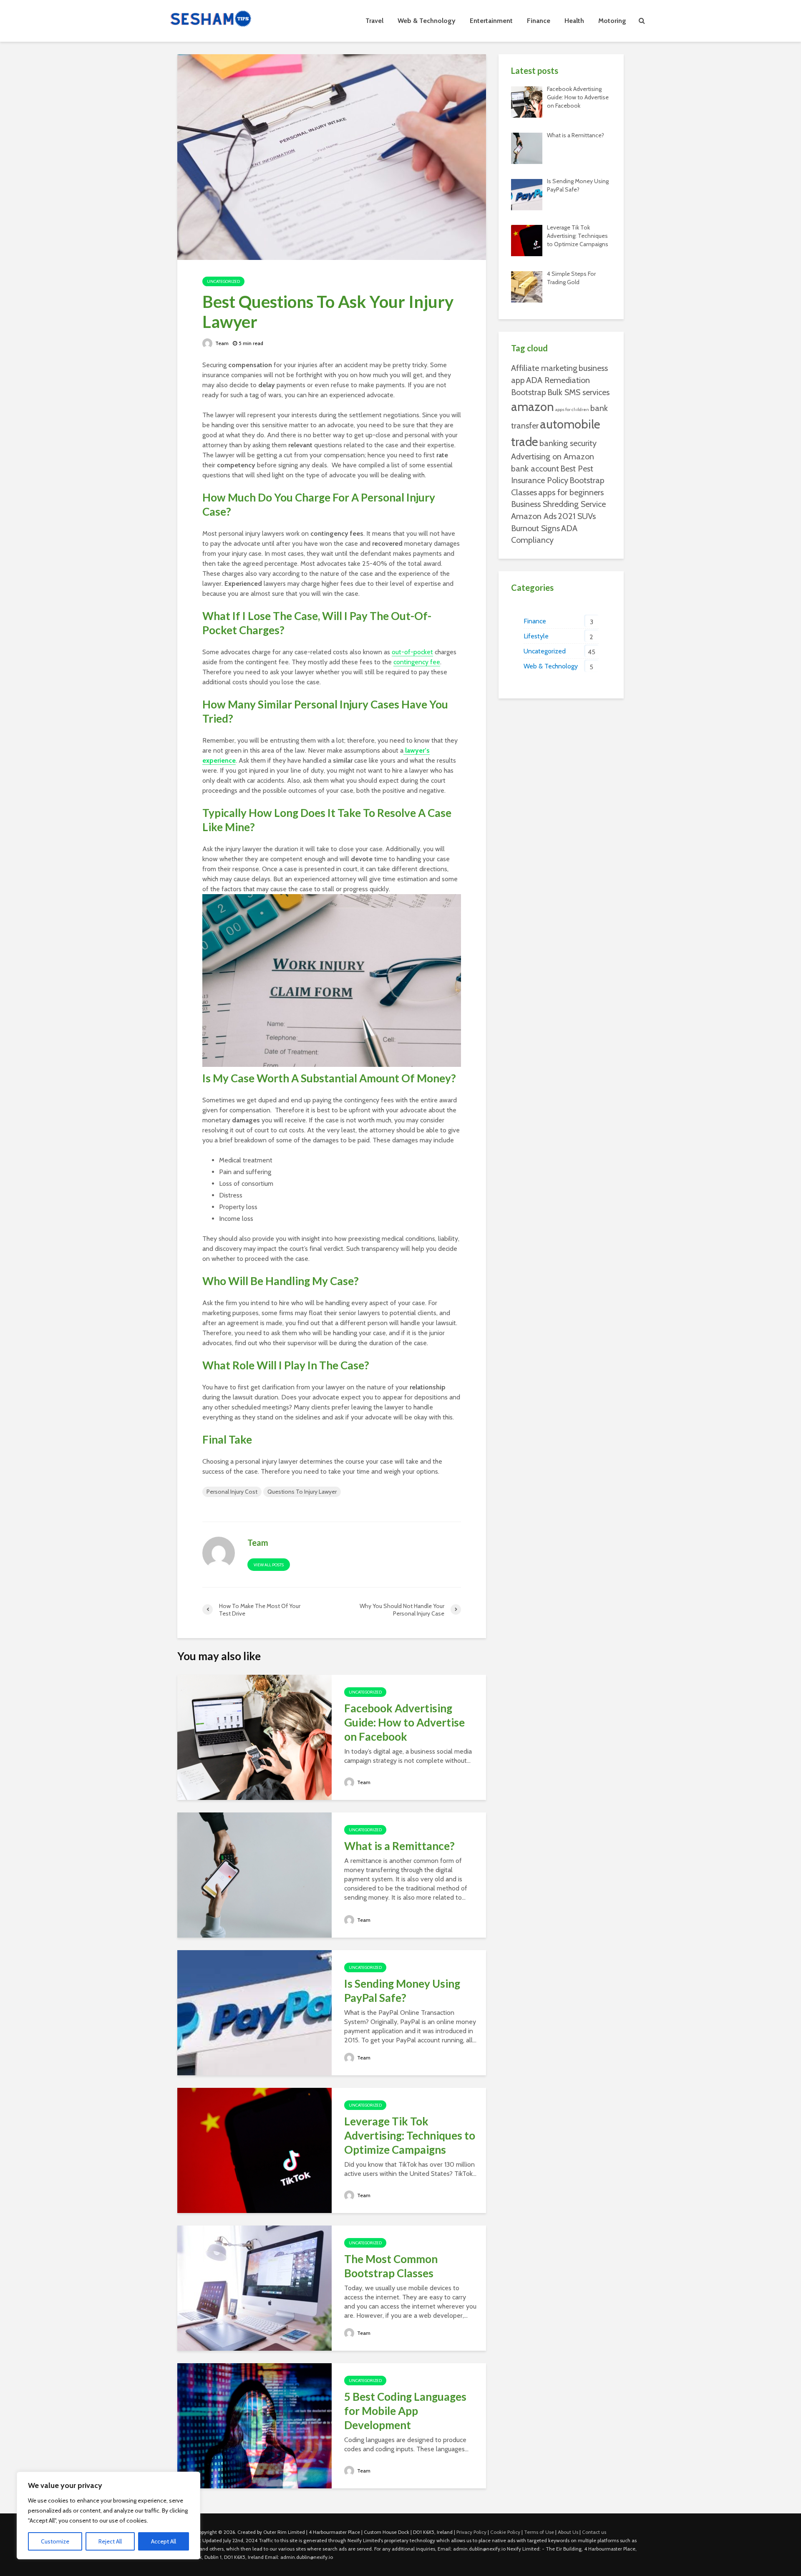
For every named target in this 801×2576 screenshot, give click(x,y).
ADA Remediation (558, 380)
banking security (568, 443)
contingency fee (417, 662)
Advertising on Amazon (553, 456)
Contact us (594, 2532)
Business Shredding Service (558, 504)
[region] (108, 2516)
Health (574, 21)
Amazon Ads (534, 516)
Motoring (612, 21)
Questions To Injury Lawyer (302, 1492)
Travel (374, 21)
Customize (55, 2541)
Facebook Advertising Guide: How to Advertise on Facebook (404, 1722)
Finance (539, 21)
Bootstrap (529, 392)
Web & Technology (427, 21)
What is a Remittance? (399, 1846)
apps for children (572, 410)
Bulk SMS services (578, 392)
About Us (568, 2532)
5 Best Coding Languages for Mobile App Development (405, 2411)
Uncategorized (223, 281)
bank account (535, 469)
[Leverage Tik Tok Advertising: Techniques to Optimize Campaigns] (254, 2150)
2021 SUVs (577, 516)
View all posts (269, 1565)
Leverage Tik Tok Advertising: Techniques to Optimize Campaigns (410, 2135)
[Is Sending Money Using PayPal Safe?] (254, 2012)
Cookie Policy (505, 2532)
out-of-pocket (412, 652)
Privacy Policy (471, 2532)
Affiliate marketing (544, 368)
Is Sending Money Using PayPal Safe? (402, 1991)
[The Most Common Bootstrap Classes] (254, 2287)
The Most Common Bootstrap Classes (391, 2266)
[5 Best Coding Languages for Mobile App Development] (254, 2425)
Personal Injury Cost (232, 1492)
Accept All (164, 2541)
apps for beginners (571, 492)
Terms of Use (539, 2532)
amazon (533, 407)
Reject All (110, 2541)
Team (221, 343)
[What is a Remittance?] (254, 1874)
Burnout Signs (535, 528)
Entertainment (491, 21)
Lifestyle (536, 636)
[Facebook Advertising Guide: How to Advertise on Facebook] (254, 1737)
